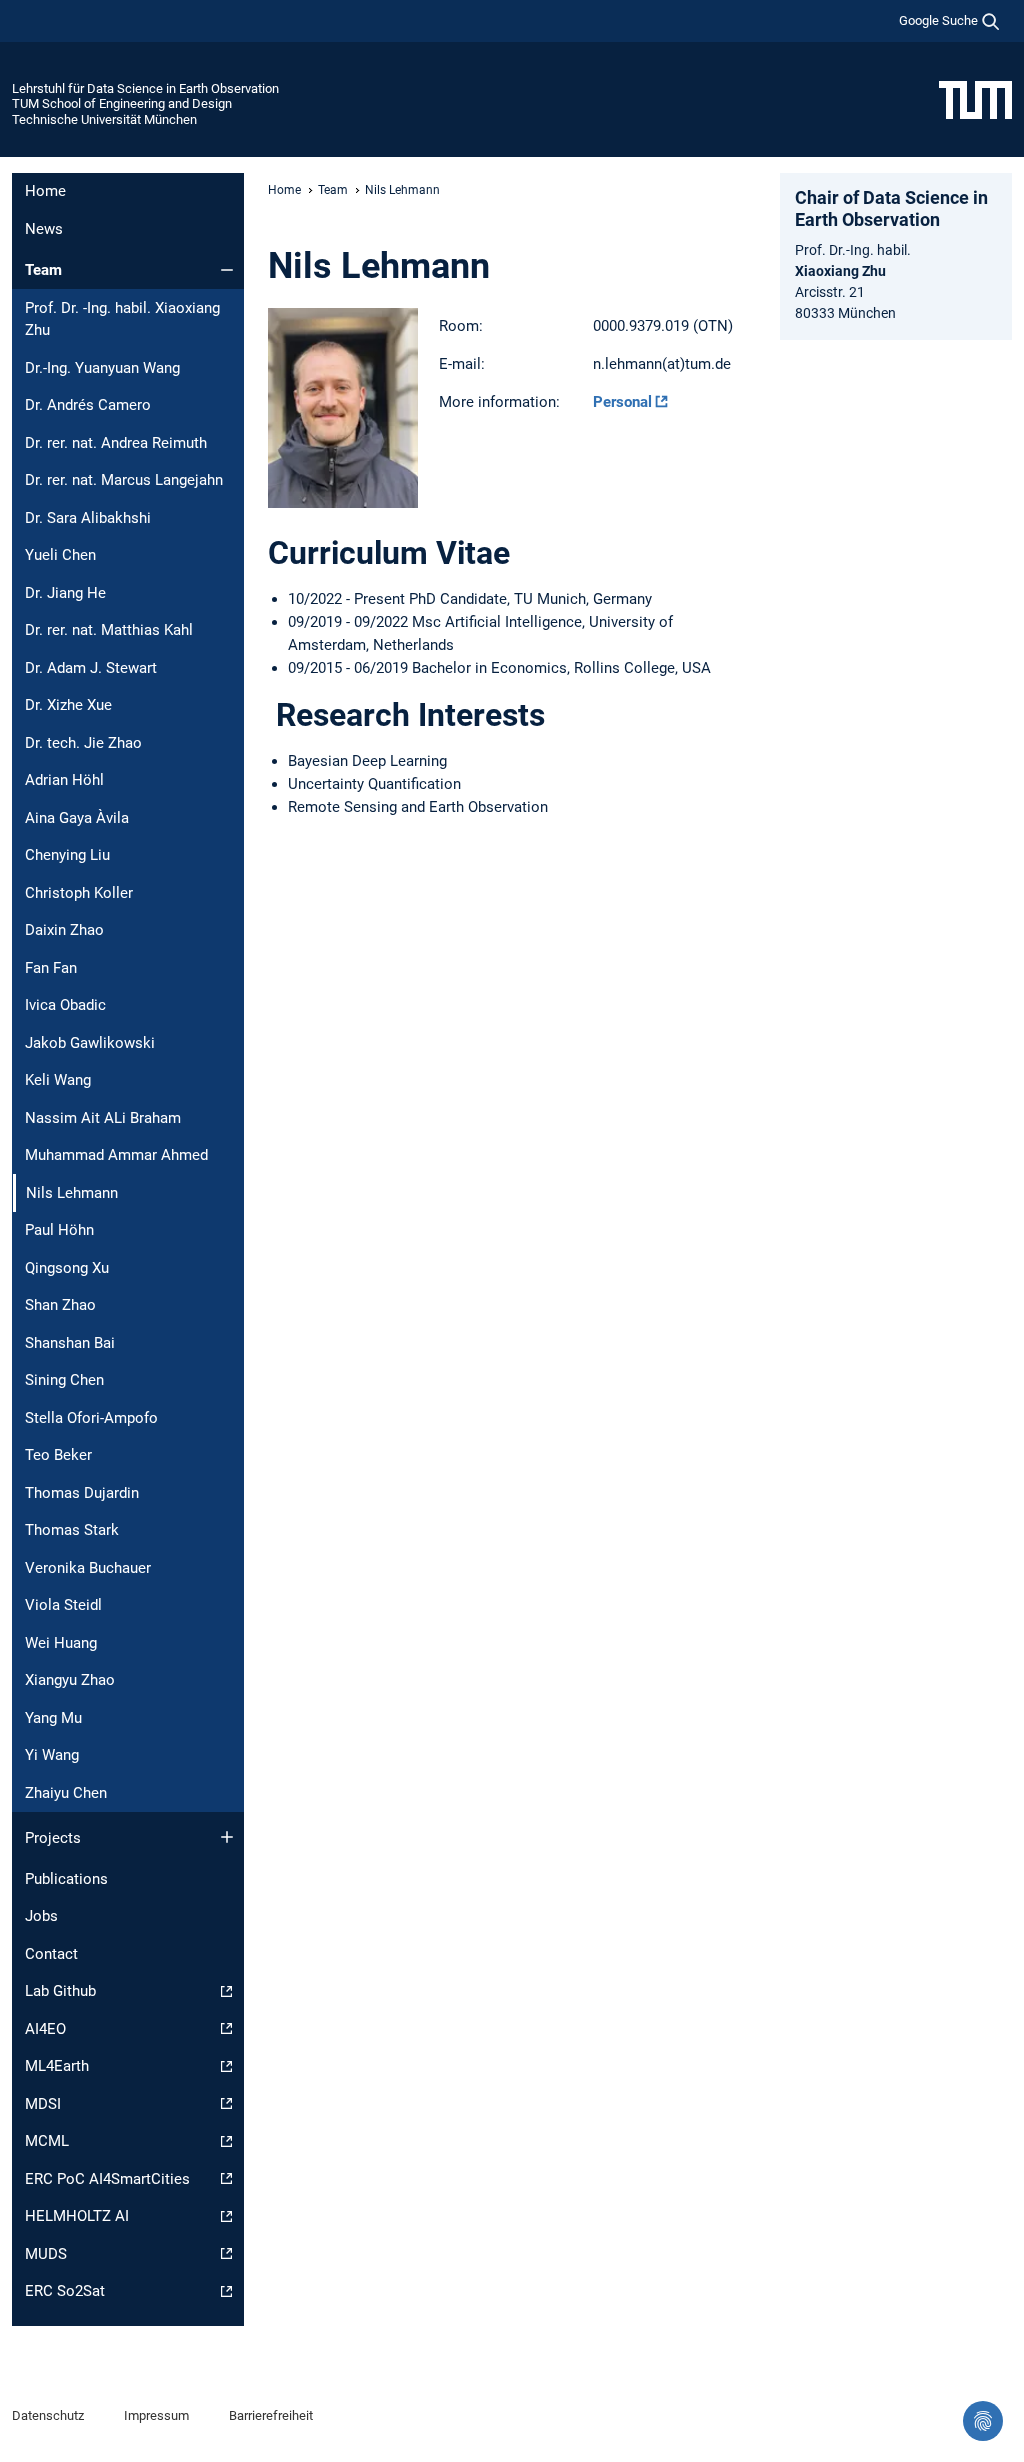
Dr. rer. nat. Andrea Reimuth (116, 443)
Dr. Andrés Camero (88, 405)
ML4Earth (57, 2066)
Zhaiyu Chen (66, 1793)
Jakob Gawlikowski (90, 1043)
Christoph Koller (79, 893)
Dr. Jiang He (65, 593)
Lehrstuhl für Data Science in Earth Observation (145, 88)
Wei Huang (61, 1643)
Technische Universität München (104, 119)
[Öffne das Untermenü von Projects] (227, 1837)
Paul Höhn (59, 1230)
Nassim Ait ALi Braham (103, 1118)
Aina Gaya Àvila (77, 818)
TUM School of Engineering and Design (122, 103)
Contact (51, 1954)
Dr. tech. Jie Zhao (83, 743)
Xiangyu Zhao (70, 1680)
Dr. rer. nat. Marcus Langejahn (124, 480)
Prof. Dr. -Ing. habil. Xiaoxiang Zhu (122, 319)
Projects (53, 1838)
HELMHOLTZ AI (77, 2216)
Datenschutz (48, 2415)
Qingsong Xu (67, 1268)
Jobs (41, 1916)
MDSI (43, 2104)
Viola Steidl (63, 1605)
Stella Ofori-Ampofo (91, 1418)
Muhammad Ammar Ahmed (116, 1155)
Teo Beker (58, 1455)
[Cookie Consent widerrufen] (983, 2421)
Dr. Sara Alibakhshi (88, 518)
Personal (622, 402)
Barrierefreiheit (271, 2415)
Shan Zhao (60, 1305)
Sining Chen (64, 1380)
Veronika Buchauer (88, 1568)
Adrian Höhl (64, 780)
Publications (66, 1879)
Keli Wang (58, 1080)
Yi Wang (52, 1755)
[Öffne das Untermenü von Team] (227, 270)
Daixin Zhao (64, 930)
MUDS (46, 2254)
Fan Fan (51, 968)
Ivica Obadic (65, 1005)
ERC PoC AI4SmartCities (107, 2179)
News (44, 229)
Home (45, 191)
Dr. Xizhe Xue (68, 705)
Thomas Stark (72, 1530)
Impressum (156, 2415)
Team (43, 270)
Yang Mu (53, 1718)
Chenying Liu (67, 855)
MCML (47, 2141)
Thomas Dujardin (82, 1493)
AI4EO (45, 2029)
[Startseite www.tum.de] (975, 99)
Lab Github (60, 1991)
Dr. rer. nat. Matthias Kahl (109, 630)
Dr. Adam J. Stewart (91, 668)
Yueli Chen (60, 555)
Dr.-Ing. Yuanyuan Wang (102, 368)
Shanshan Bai (70, 1343)
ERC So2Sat (65, 2291)
